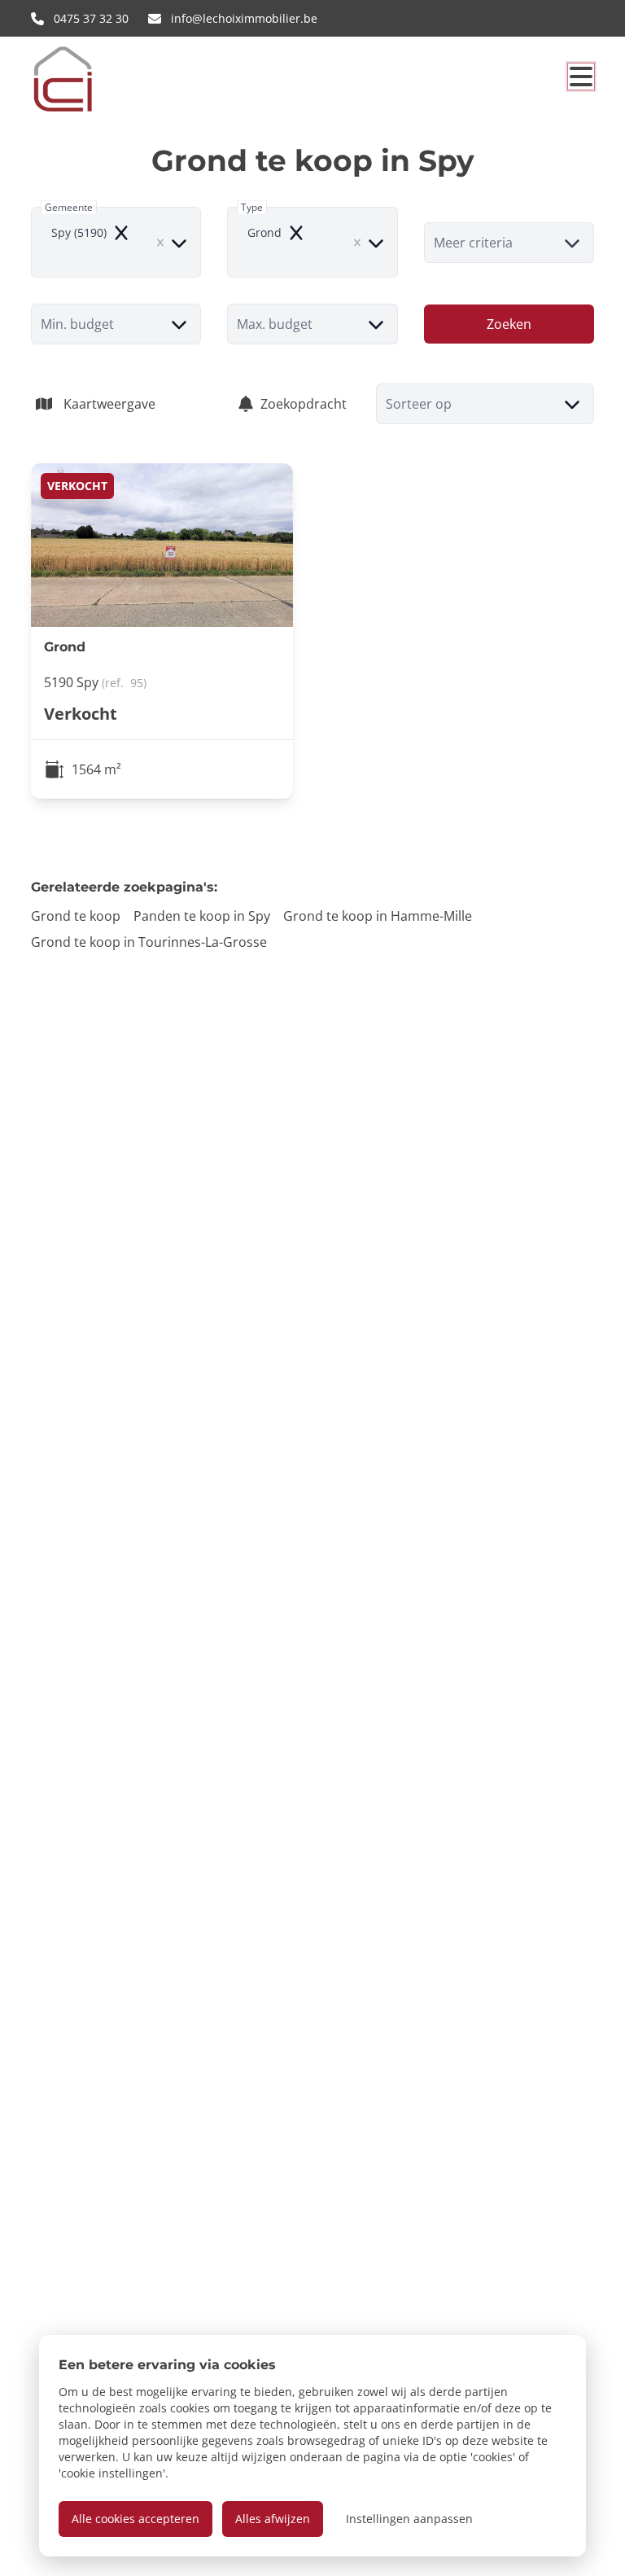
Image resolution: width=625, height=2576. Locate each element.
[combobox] (116, 242)
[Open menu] (581, 77)
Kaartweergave (109, 404)
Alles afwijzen (273, 2519)
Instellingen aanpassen (409, 2519)
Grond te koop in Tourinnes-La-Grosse (149, 942)
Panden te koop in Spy (202, 916)
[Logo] (109, 79)
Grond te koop (76, 916)
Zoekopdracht (304, 404)
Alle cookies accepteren (135, 2519)
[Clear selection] (160, 243)
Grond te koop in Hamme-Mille (378, 916)
